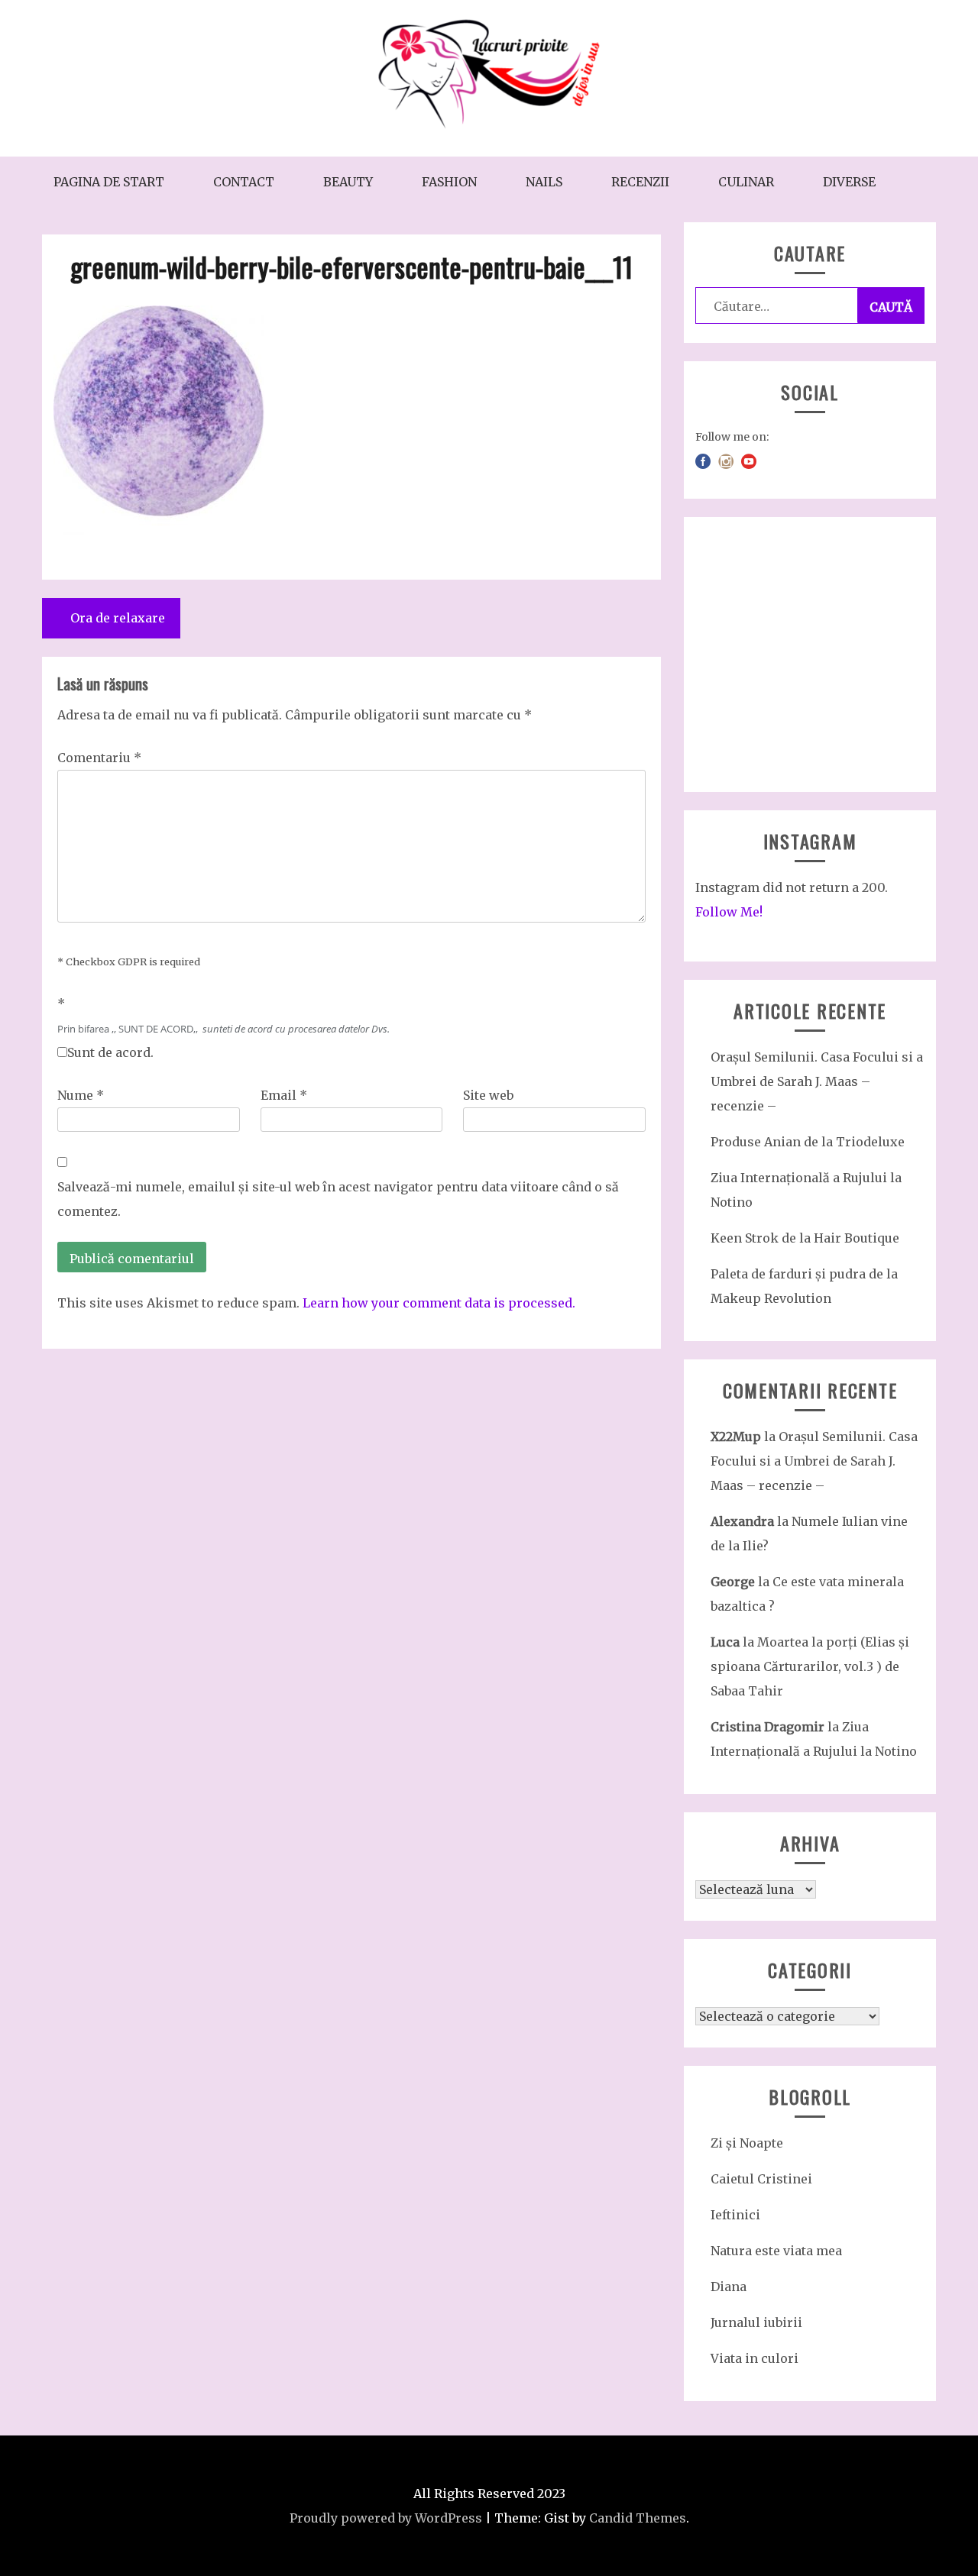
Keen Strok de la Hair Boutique (805, 1238)
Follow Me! (729, 912)
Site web (488, 1095)
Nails (544, 182)
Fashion (449, 182)
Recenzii (640, 182)
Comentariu (99, 758)
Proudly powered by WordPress (386, 2518)
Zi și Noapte (747, 2143)
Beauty (348, 182)
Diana (729, 2287)
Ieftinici (735, 2215)
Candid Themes (638, 2518)
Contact (244, 182)
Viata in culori (755, 2358)
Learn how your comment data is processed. (439, 1303)
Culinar (746, 182)
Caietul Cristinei (761, 2179)
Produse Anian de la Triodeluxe (808, 1142)
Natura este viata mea (776, 2251)
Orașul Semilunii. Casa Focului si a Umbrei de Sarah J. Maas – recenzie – (817, 1081)
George (733, 1582)
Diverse (849, 182)
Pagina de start (109, 182)
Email (284, 1095)
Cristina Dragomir (768, 1727)
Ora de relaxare (118, 618)
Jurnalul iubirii (756, 2322)
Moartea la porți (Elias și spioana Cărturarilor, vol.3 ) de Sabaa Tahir (810, 1666)
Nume (81, 1095)
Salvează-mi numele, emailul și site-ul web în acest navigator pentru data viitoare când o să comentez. (338, 1199)
